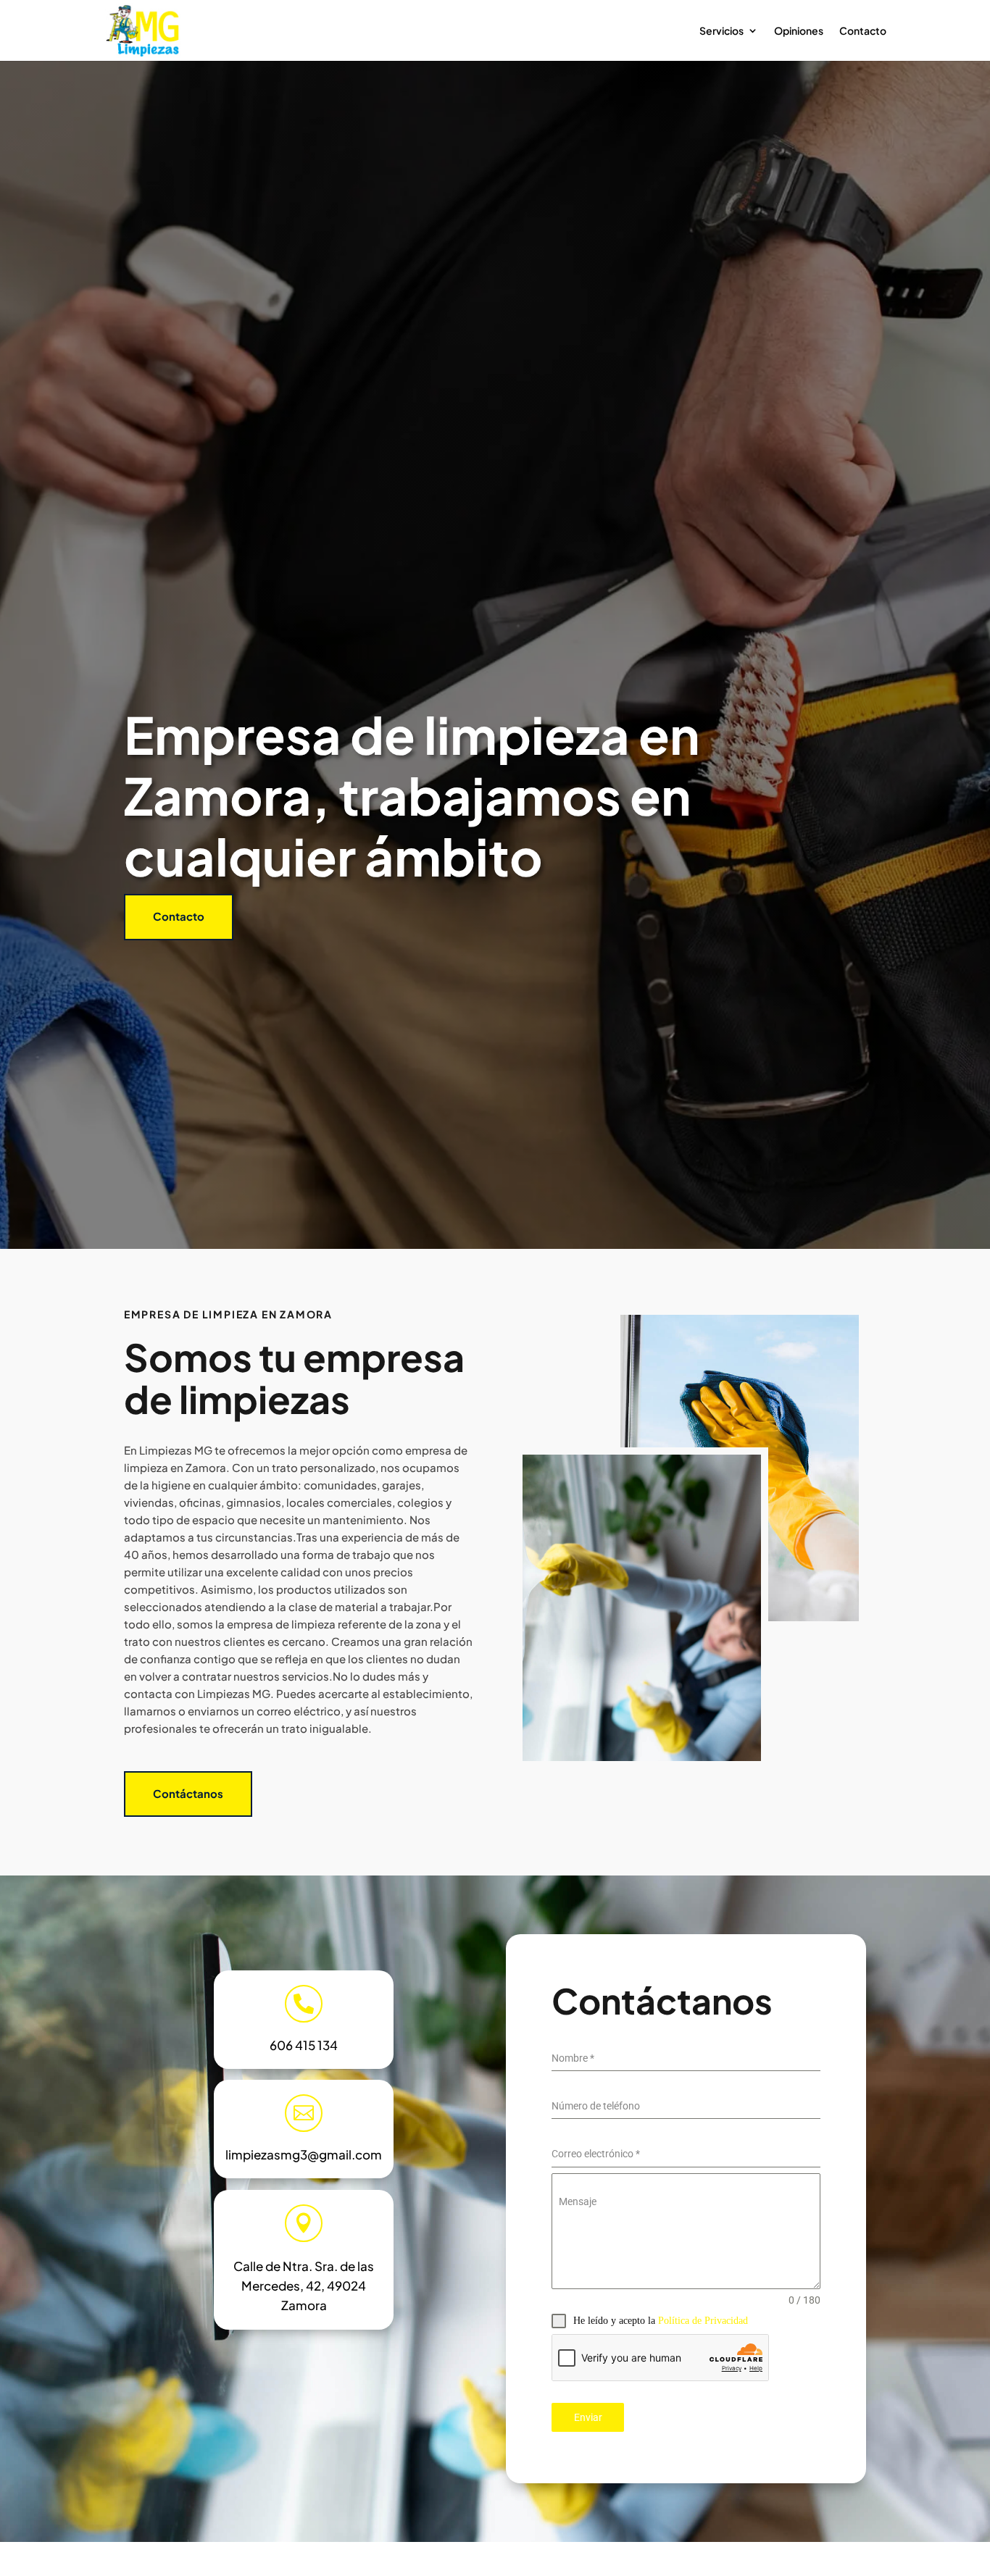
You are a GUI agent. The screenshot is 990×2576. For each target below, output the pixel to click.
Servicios (721, 31)
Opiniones (799, 31)
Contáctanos (188, 1793)
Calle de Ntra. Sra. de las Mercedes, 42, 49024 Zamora (304, 2286)
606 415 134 (304, 2045)
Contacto (863, 31)
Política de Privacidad (703, 2321)
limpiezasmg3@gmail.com (304, 2154)
